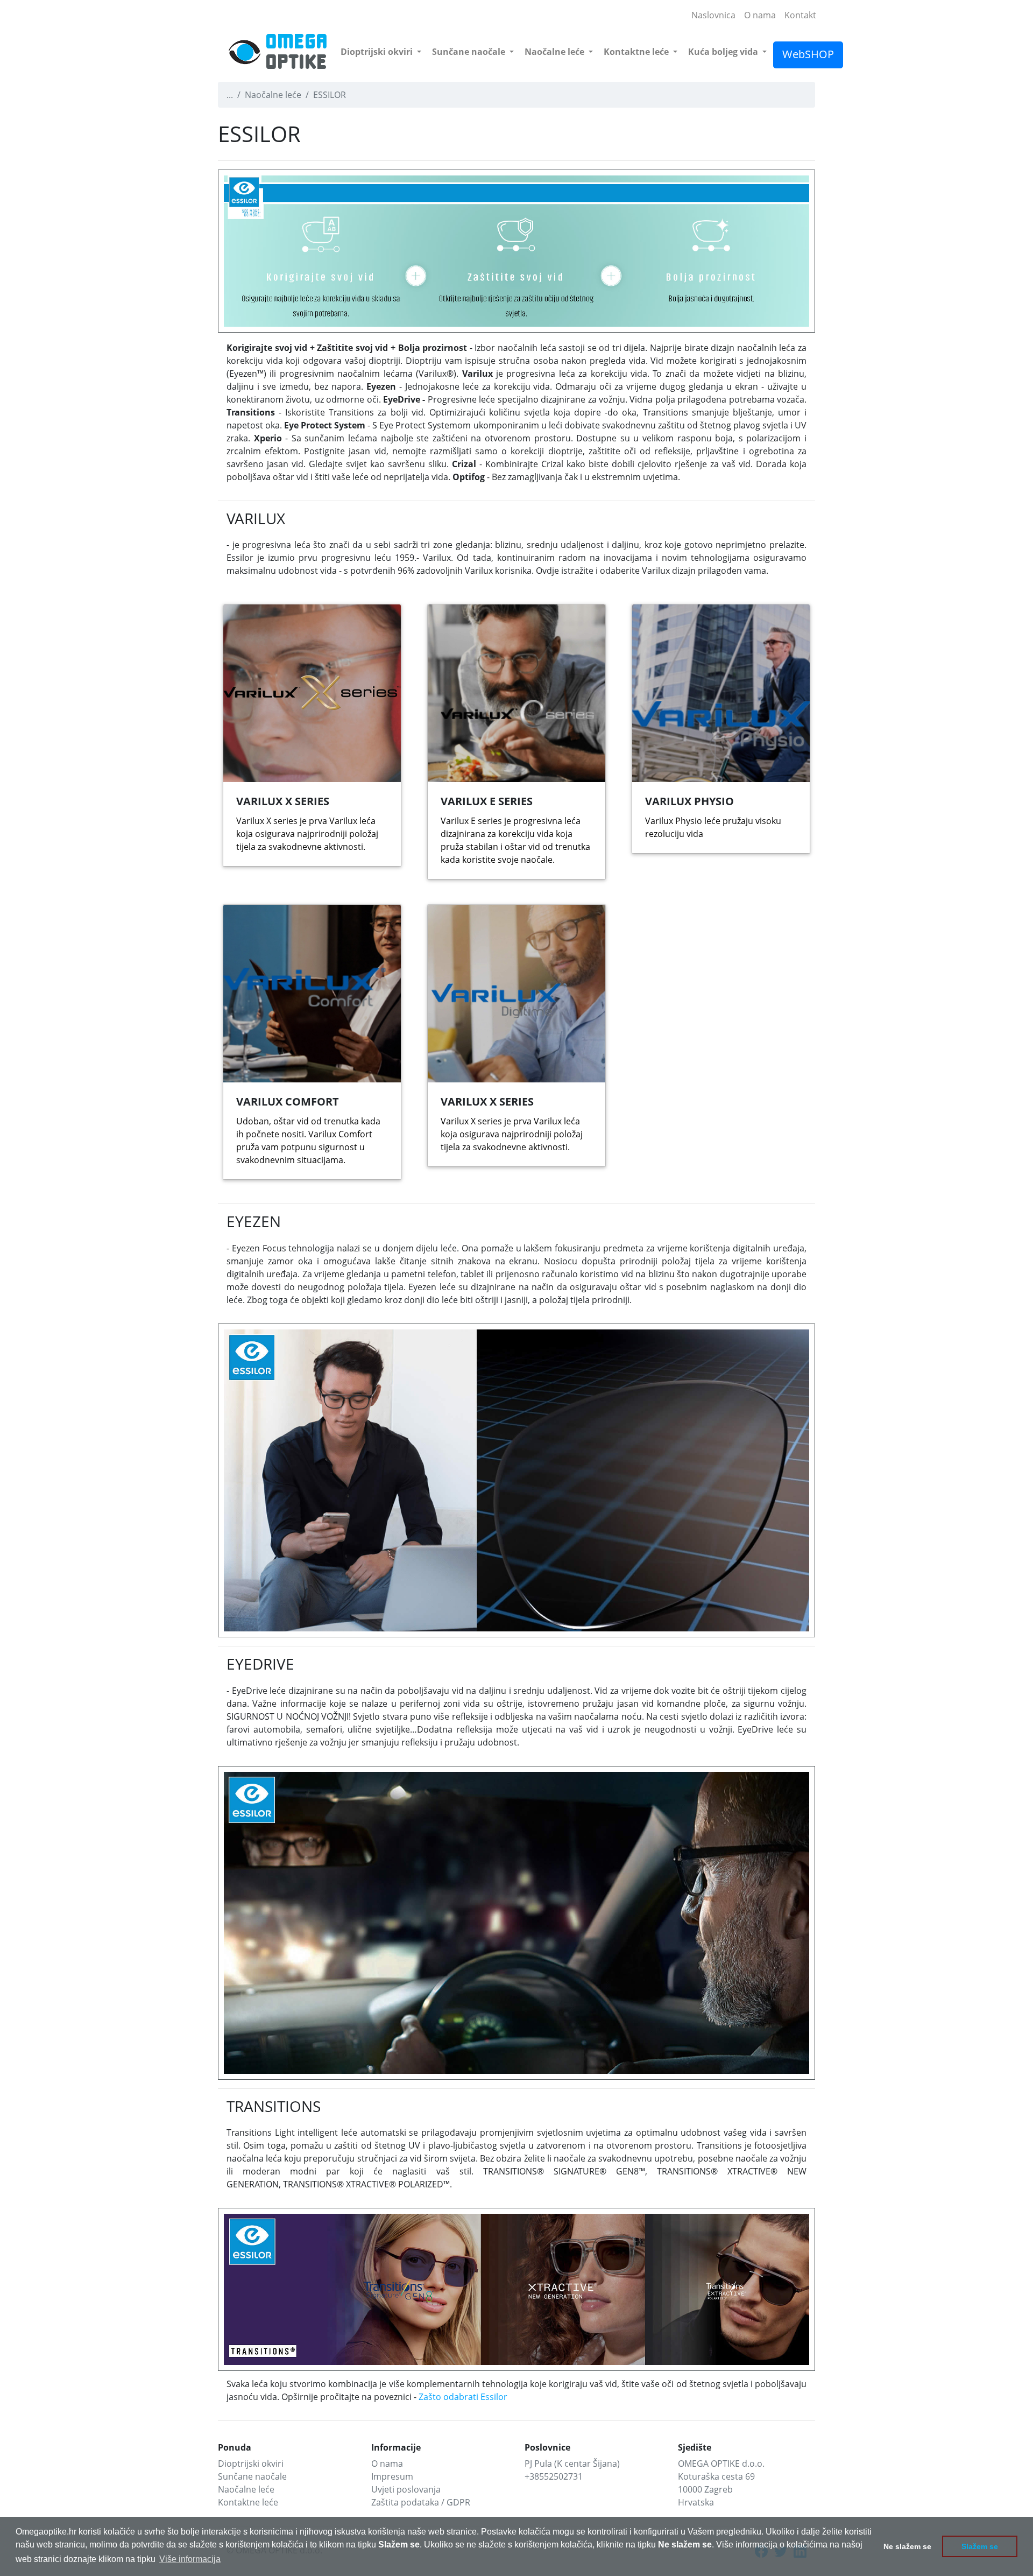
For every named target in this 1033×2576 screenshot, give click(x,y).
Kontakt (800, 15)
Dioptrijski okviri (378, 52)
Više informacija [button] (190, 2559)
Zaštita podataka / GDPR (421, 2502)
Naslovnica (713, 15)
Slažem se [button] (980, 2546)
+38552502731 (554, 2476)
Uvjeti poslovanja (406, 2489)
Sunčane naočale (470, 52)
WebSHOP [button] (808, 54)
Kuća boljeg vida (724, 52)
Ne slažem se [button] (907, 2546)
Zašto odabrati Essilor (463, 2397)
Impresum (392, 2476)
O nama (760, 15)
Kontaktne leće (637, 52)
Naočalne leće (556, 52)
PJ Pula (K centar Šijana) (572, 2464)
